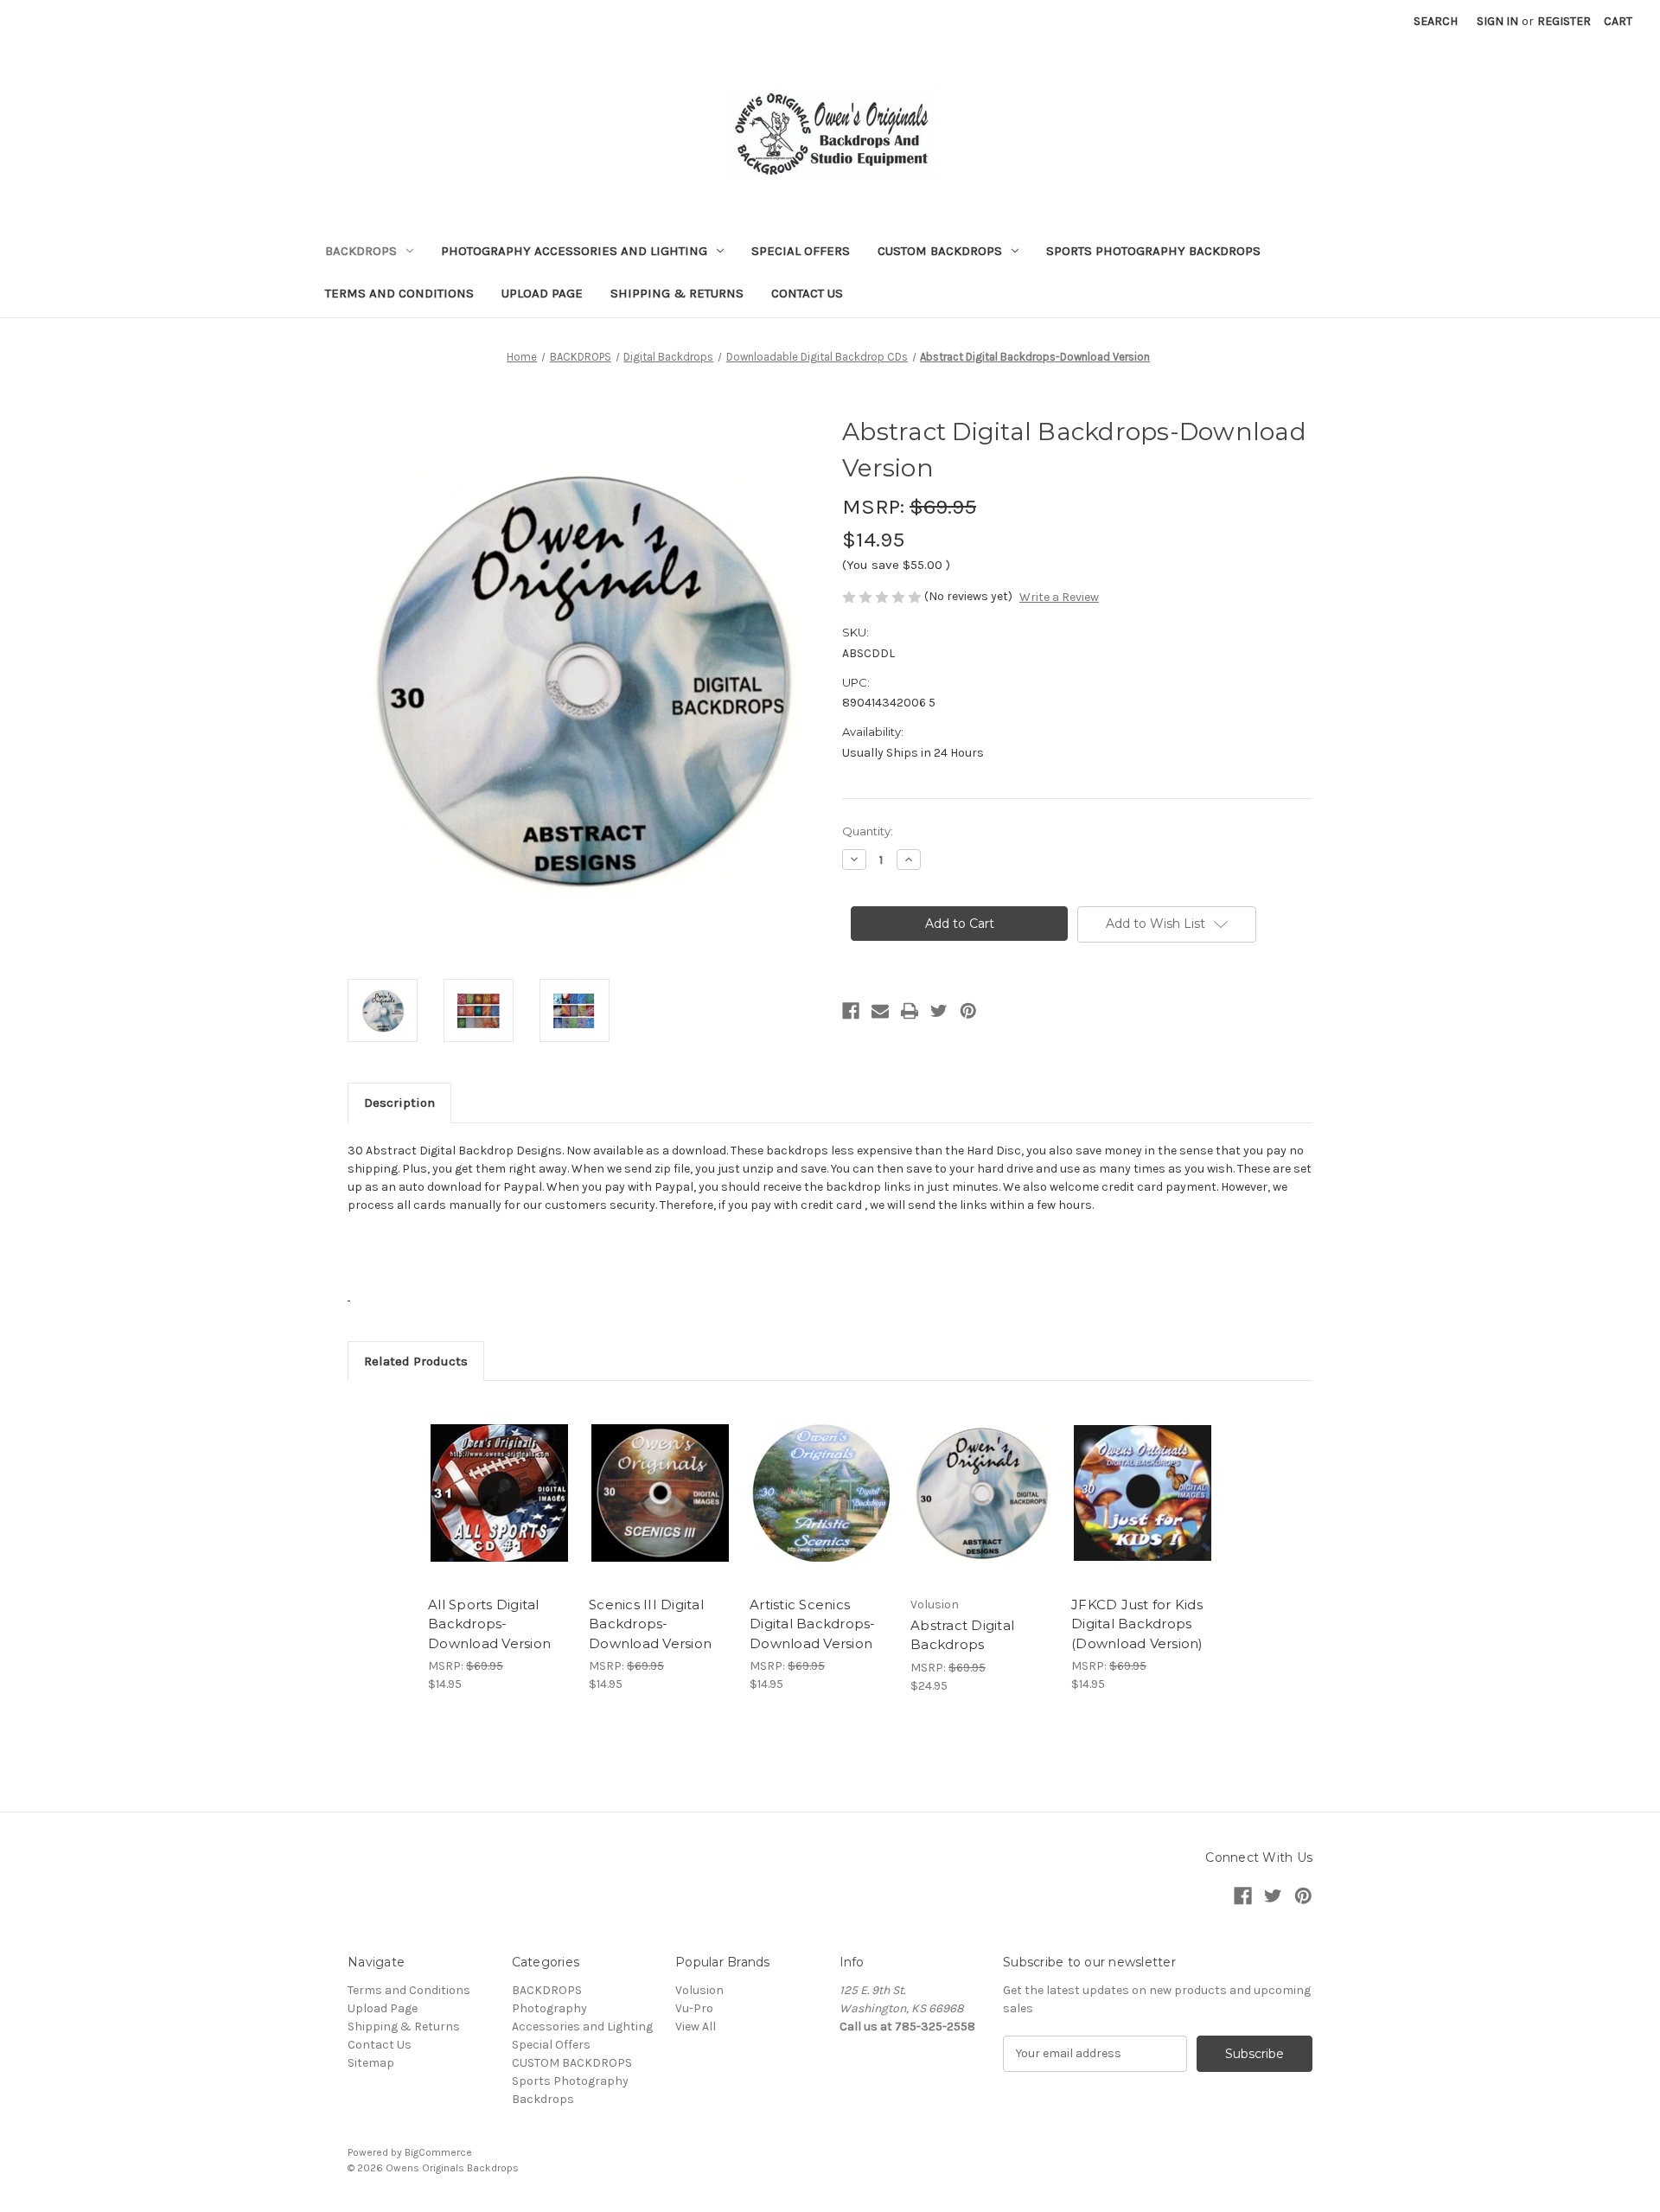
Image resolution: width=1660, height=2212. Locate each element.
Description (399, 1103)
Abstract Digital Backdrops (962, 1635)
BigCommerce (438, 2152)
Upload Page (542, 293)
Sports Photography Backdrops (1153, 251)
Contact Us (807, 293)
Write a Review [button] (1059, 597)
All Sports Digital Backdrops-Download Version (489, 1624)
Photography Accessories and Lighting (574, 251)
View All (696, 2027)
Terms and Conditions (399, 293)
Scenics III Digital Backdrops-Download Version (650, 1624)
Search (1436, 21)
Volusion (699, 1990)
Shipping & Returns (677, 293)
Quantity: (868, 831)
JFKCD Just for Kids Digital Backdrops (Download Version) (1137, 1624)
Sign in (1497, 21)
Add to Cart (499, 1508)
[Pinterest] (968, 1011)
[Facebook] (851, 1011)
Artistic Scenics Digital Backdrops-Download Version (813, 1624)
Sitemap (371, 2063)
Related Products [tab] (416, 1361)
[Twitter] (939, 1011)
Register (1564, 21)
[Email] (880, 1011)
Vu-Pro (694, 2008)
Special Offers (801, 251)
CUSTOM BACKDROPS (940, 251)
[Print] (910, 1011)
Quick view (498, 1478)
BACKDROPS (361, 251)
